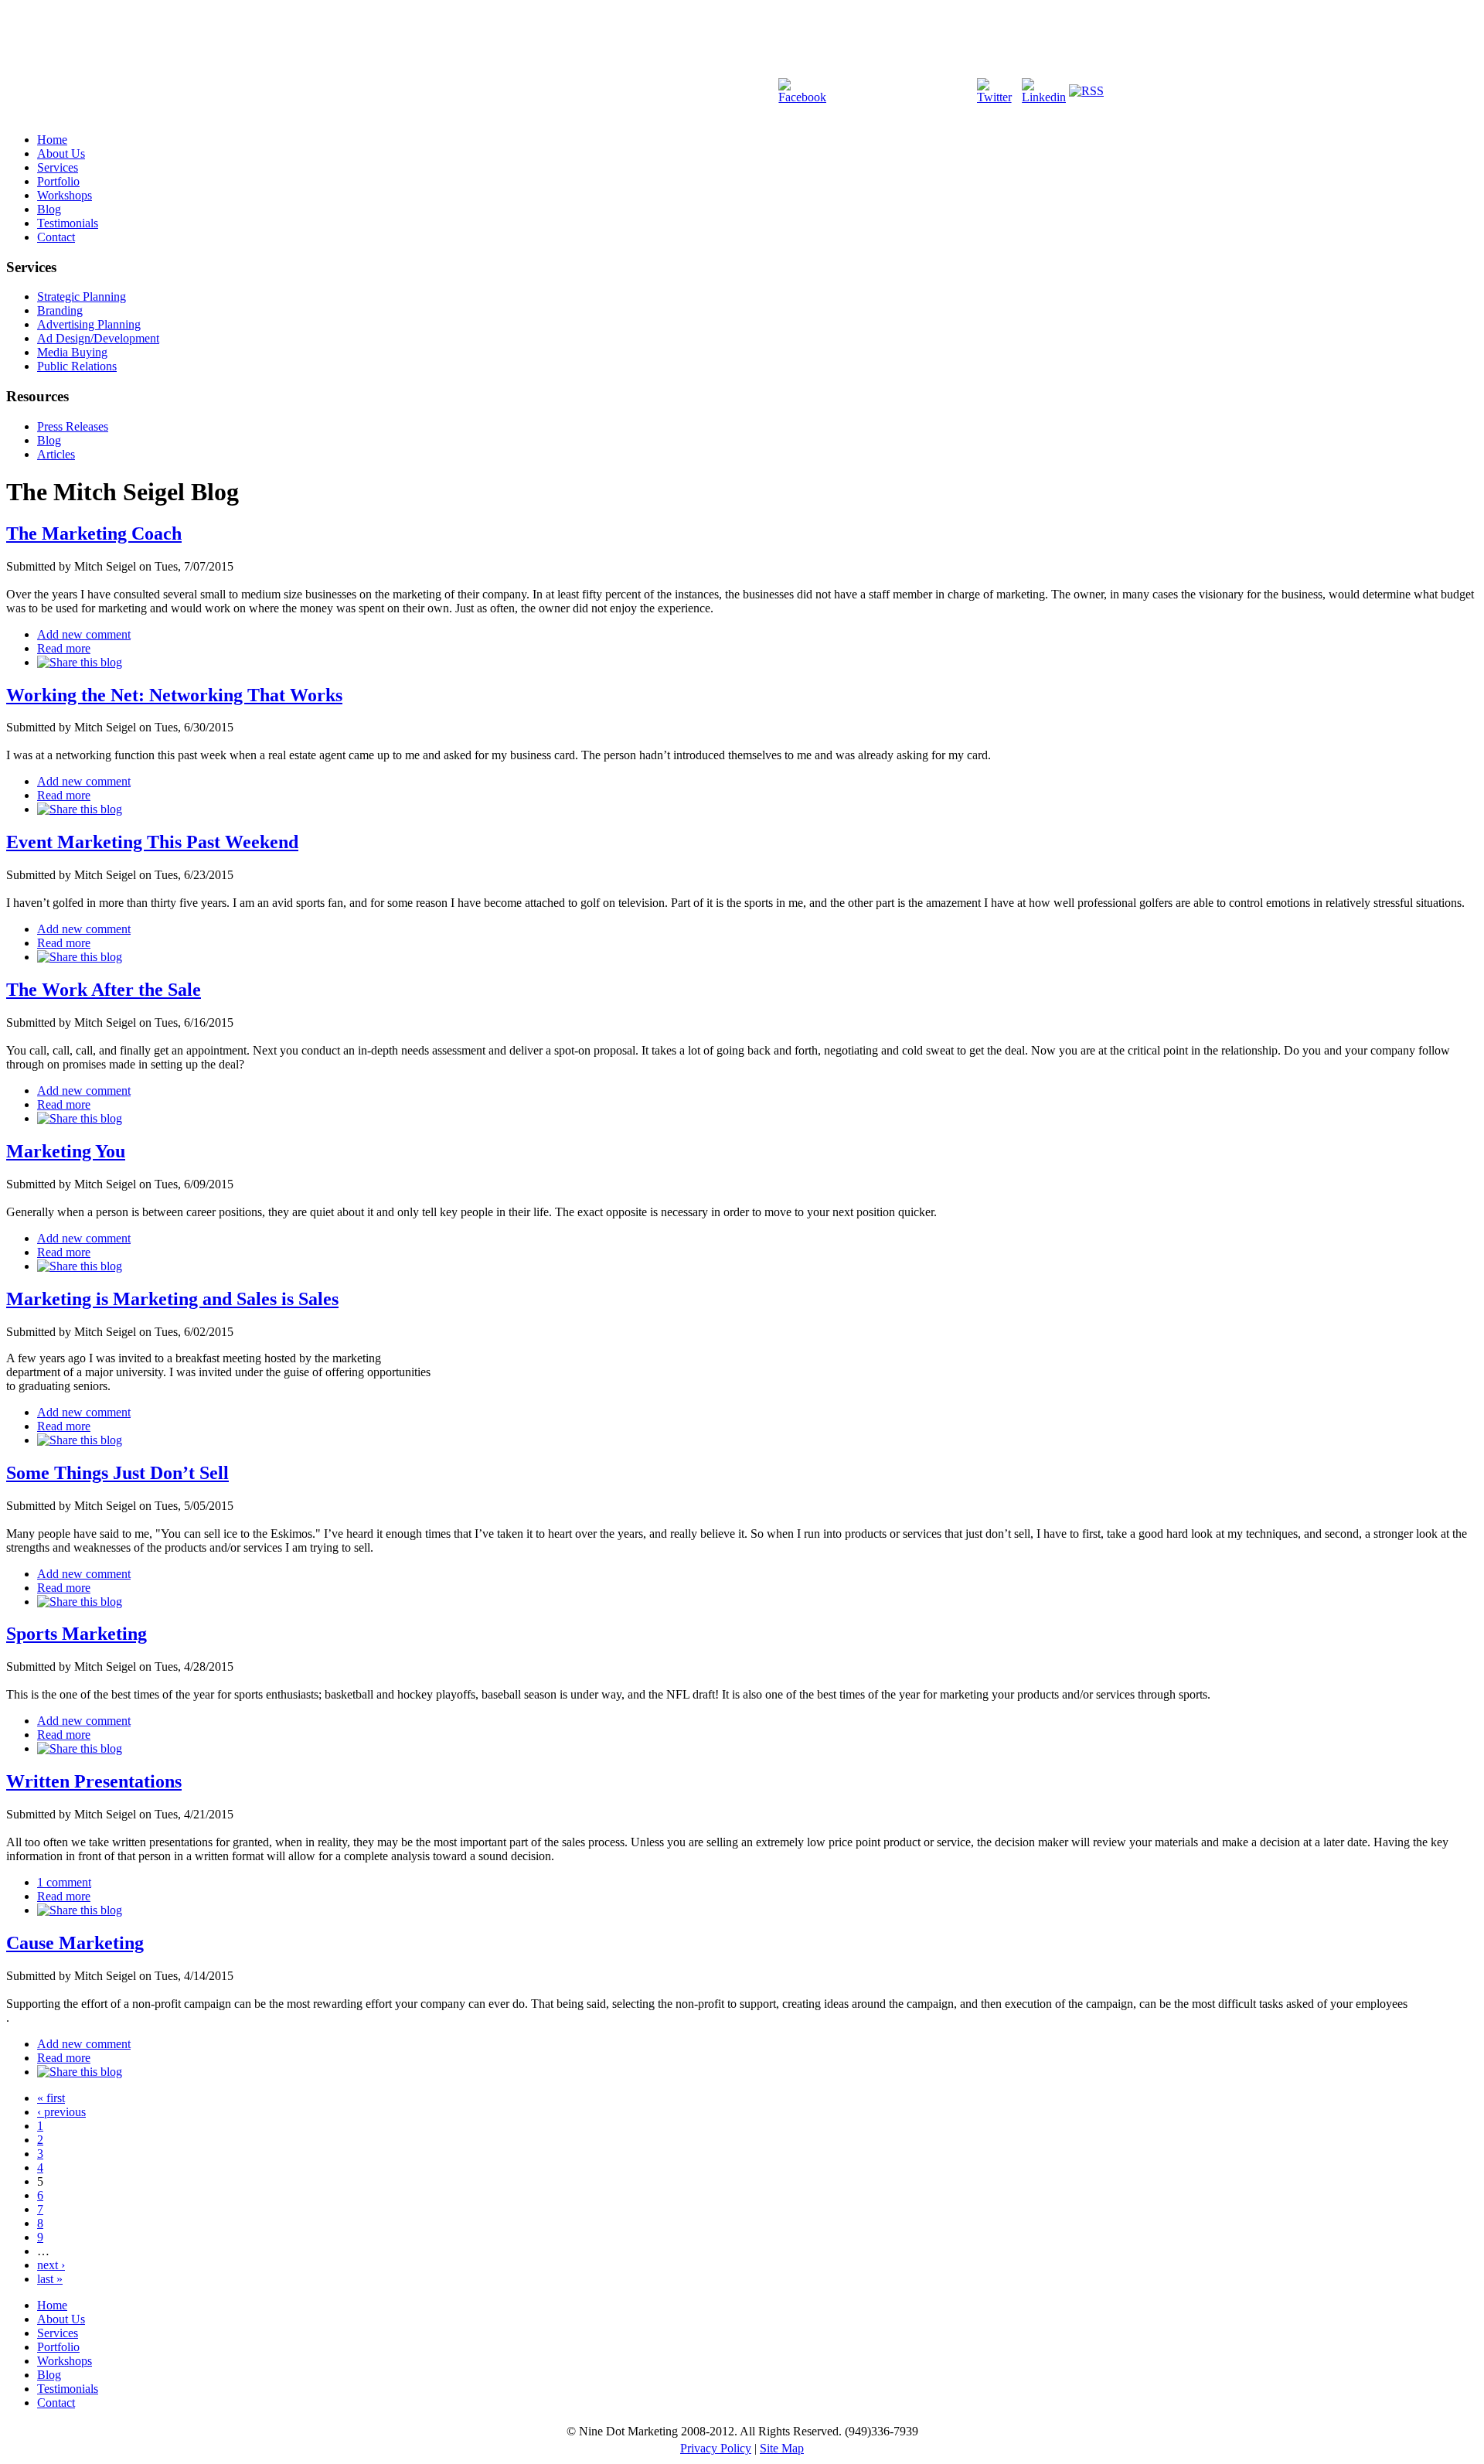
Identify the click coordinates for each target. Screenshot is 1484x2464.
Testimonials (68, 223)
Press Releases (73, 426)
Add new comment (84, 634)
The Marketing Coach (94, 533)
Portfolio (58, 181)
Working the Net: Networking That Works (174, 695)
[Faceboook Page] (802, 97)
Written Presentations (94, 1781)
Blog (49, 209)
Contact (56, 237)
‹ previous (61, 2112)
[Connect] (1044, 97)
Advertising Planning (89, 324)
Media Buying (72, 352)
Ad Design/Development (98, 338)
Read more (64, 648)
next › (51, 2265)
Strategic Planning (82, 296)
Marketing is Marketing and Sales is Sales (172, 1299)
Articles (56, 454)
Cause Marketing (75, 1943)
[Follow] (998, 97)
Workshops (65, 195)
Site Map (782, 2448)
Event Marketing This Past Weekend (152, 842)
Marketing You (66, 1151)
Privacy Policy (716, 2448)
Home (52, 140)
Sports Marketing (77, 1634)
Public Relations (77, 366)
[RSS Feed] (1086, 91)
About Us (61, 153)
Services (58, 167)
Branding (60, 310)
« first (51, 2098)
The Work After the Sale (104, 990)
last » (50, 2279)
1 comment (64, 1882)
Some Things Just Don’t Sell (117, 1473)
